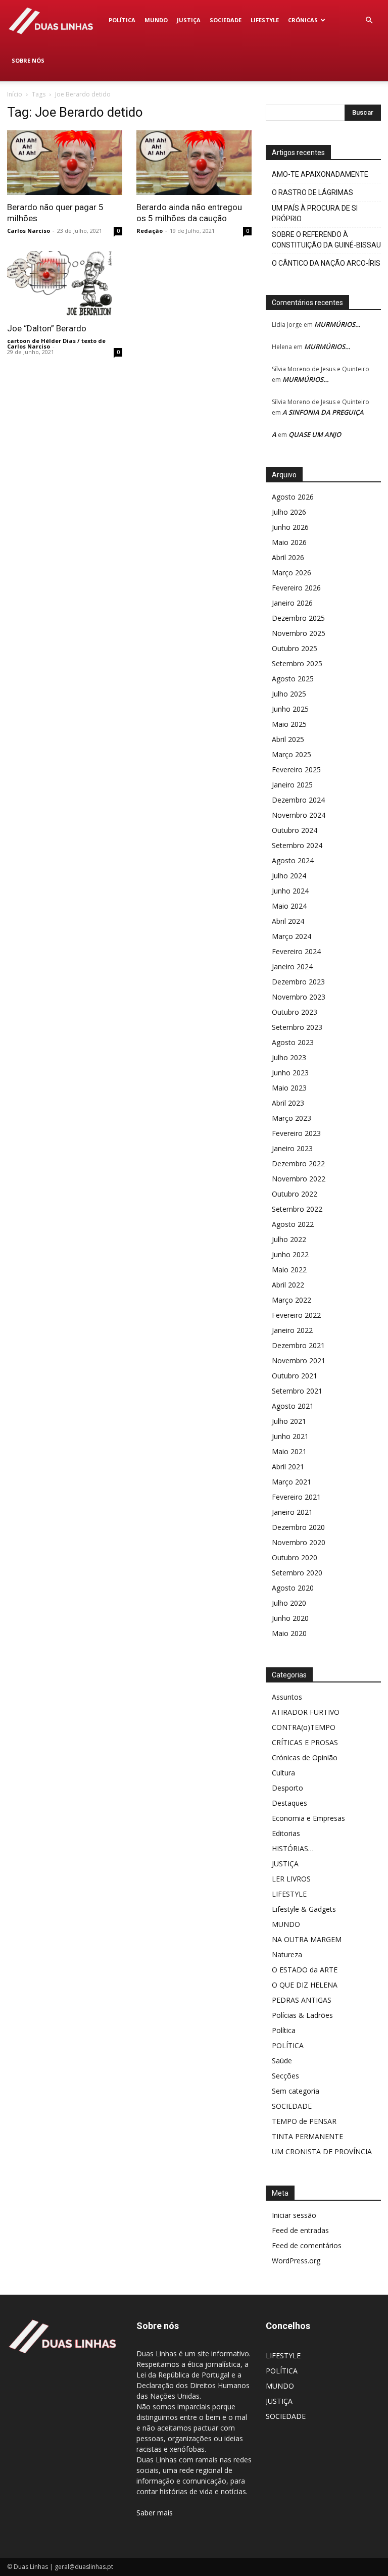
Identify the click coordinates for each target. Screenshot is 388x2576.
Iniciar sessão (294, 2215)
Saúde (282, 2061)
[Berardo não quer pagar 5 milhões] (65, 163)
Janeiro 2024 (292, 967)
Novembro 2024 (299, 815)
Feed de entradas (300, 2230)
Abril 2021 (288, 1467)
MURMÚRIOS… (337, 324)
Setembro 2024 (297, 845)
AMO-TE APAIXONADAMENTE (320, 174)
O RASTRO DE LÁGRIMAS (312, 192)
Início (15, 94)
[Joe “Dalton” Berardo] (65, 283)
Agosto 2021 (293, 1406)
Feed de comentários (307, 2245)
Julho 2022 (289, 1239)
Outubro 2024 (295, 830)
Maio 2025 (289, 724)
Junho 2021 (290, 1436)
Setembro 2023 (297, 1027)
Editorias (286, 1833)
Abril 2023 (288, 1103)
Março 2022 (292, 1300)
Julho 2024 (289, 876)
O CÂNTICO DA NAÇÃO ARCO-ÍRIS (326, 263)
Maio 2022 (289, 1270)
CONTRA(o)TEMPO (304, 1727)
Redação (150, 231)
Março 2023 (292, 1118)
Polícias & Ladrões (302, 2015)
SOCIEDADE (226, 20)
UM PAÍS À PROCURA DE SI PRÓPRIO (315, 213)
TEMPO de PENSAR (304, 2121)
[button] (369, 20)
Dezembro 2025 (298, 618)
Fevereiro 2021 (296, 1497)
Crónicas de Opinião (305, 1757)
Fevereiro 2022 (296, 1315)
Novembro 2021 (299, 1360)
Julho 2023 (289, 1057)
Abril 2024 (288, 921)
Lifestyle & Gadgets (304, 1909)
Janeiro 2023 (292, 1148)
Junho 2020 (290, 1618)
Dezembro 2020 (298, 1527)
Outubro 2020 (295, 1557)
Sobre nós (28, 60)
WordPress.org (296, 2261)
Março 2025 (292, 754)
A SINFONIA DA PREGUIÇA (323, 412)
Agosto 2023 (293, 1042)
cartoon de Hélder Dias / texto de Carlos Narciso (56, 343)
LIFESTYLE (265, 20)
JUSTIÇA (189, 20)
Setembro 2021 (297, 1391)
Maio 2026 (289, 542)
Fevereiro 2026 (296, 588)
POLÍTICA (122, 20)
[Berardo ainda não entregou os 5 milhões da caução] (194, 163)
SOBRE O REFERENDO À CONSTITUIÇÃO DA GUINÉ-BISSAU (326, 240)
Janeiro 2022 (292, 1330)
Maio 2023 (289, 1088)
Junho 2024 (290, 891)
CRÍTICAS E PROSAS (305, 1742)
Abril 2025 (288, 739)
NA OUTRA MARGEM (307, 1939)
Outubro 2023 (295, 1012)
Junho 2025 (290, 709)
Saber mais (155, 2513)
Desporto (287, 1788)
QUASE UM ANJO (315, 434)
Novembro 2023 (299, 997)
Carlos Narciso (29, 231)
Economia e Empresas (308, 1818)
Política (284, 2030)
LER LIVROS (291, 1879)
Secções (285, 2076)
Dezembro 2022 (298, 1163)
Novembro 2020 (299, 1542)
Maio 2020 (289, 1633)
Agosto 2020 (293, 1588)
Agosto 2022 (293, 1224)
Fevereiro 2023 (296, 1133)
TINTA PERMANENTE (307, 2136)
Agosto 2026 (293, 497)
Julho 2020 (289, 1603)
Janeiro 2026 (292, 603)
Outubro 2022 (295, 1194)
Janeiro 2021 (292, 1512)
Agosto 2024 (293, 860)
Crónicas (303, 20)
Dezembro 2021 (298, 1345)
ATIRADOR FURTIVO (306, 1712)
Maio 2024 (289, 906)
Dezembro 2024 (298, 800)
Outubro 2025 (295, 648)
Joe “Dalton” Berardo (47, 328)
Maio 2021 (289, 1451)
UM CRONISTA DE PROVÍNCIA (322, 2151)
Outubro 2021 (295, 1376)
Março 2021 (292, 1482)
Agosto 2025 (293, 679)
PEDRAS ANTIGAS (302, 2000)
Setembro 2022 (297, 1209)
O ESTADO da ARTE (305, 1970)
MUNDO (156, 20)
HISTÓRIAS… (293, 1848)
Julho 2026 (289, 512)
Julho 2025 (289, 694)
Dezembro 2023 (298, 982)
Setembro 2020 (297, 1573)
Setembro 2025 (297, 663)
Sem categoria (296, 2091)
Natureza (287, 1954)
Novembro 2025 (299, 633)
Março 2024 (292, 936)
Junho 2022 (290, 1254)
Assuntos (287, 1697)
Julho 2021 (289, 1421)
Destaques (289, 1803)
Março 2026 (292, 573)
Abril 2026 (288, 557)
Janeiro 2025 (292, 785)
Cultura (283, 1773)
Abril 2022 (288, 1285)
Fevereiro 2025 (296, 770)
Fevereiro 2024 (296, 951)
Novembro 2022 (299, 1179)
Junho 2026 (290, 527)
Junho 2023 (290, 1073)
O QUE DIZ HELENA (305, 1985)
